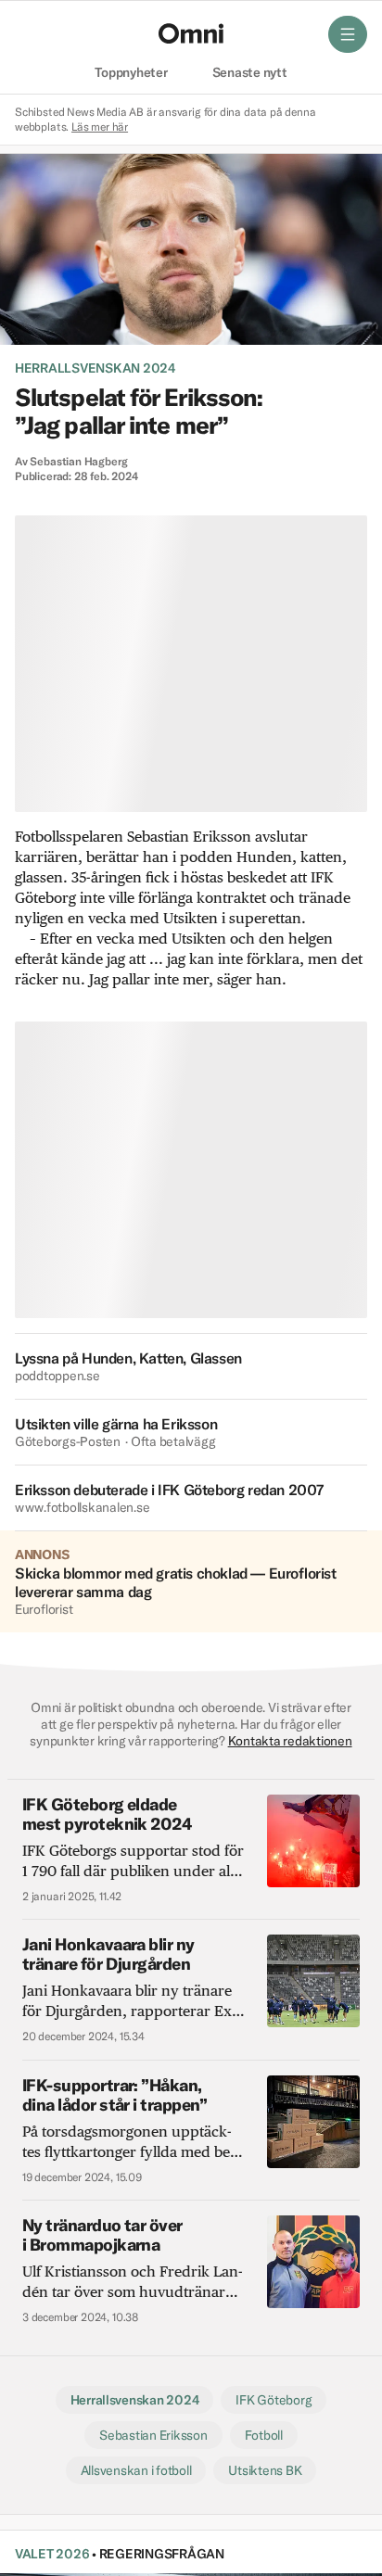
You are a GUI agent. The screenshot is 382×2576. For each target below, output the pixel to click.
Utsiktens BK (265, 2470)
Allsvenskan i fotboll (136, 2470)
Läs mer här (100, 127)
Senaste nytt (250, 73)
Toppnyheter (131, 73)
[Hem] (191, 33)
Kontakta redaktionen (290, 1741)
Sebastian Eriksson (153, 2435)
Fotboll (264, 2435)
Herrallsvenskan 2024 (95, 368)
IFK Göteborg (274, 2400)
